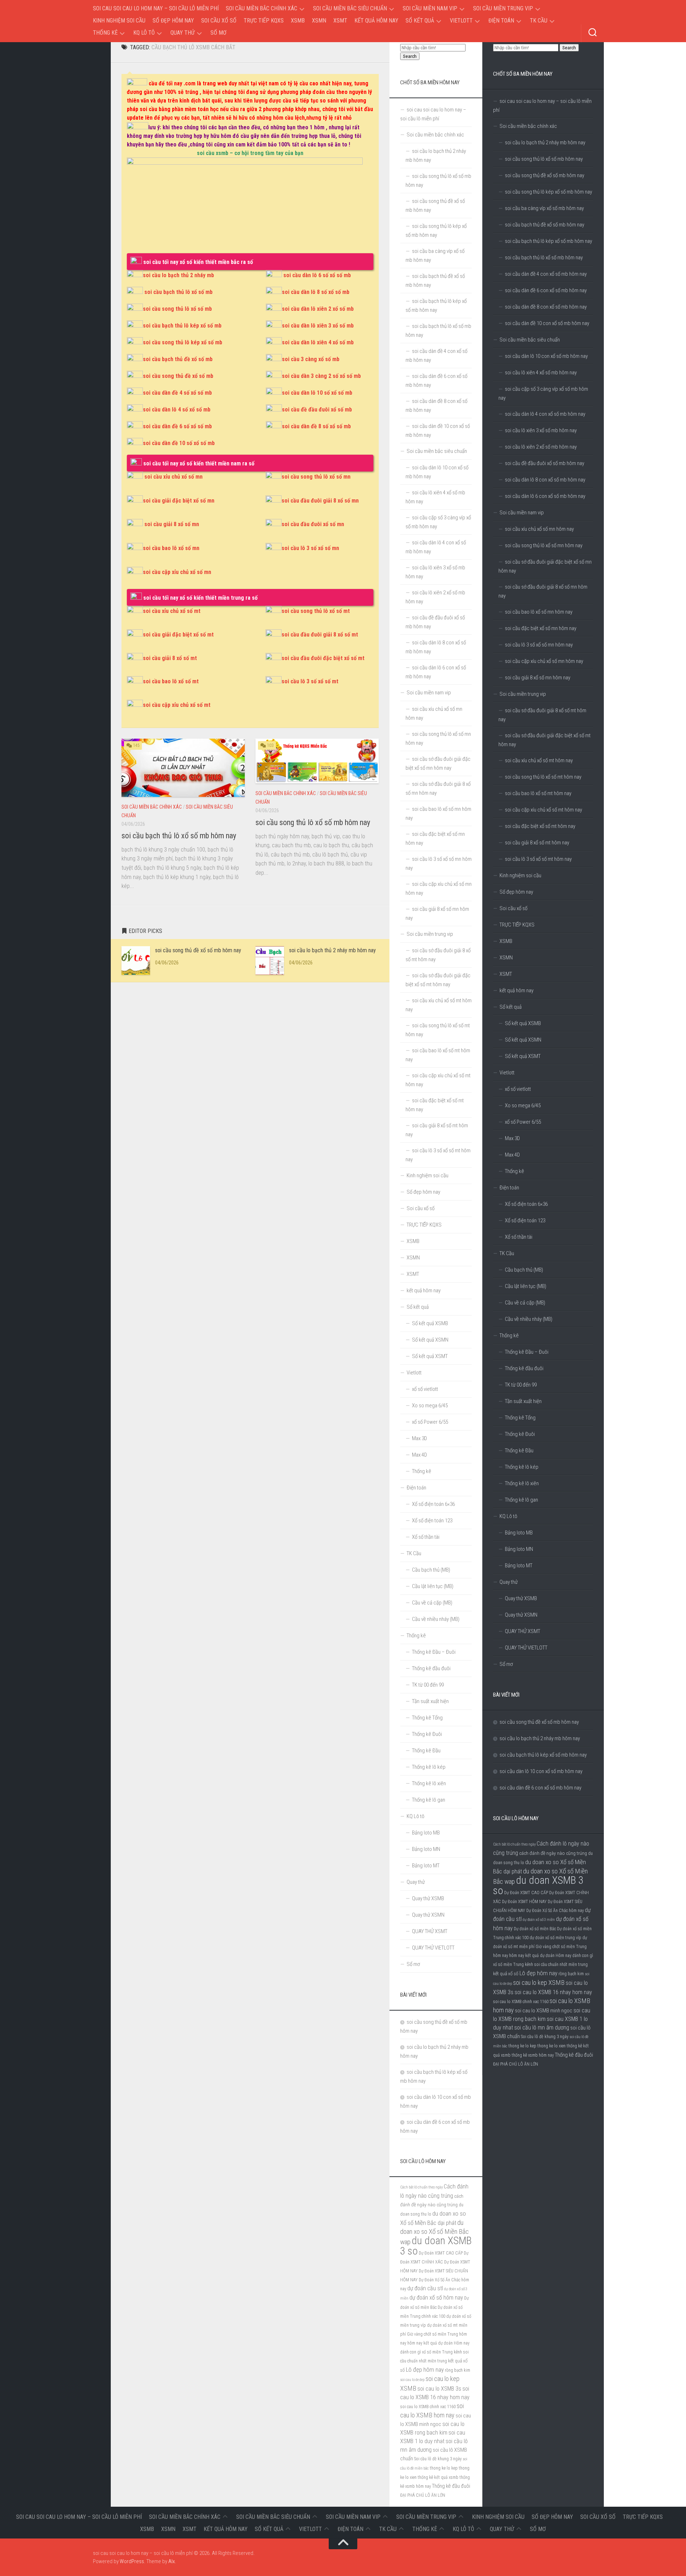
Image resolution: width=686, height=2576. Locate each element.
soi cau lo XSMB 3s (439, 2389)
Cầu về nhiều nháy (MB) (529, 1319)
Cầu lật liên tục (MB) (526, 1286)
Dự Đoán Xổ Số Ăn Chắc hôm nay (555, 1911)
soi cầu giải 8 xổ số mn (172, 524)
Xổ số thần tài (519, 1237)
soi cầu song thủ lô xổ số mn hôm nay (544, 545)
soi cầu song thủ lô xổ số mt (316, 611)
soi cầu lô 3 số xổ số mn (310, 548)
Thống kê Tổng (520, 1418)
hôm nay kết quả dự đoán (532, 1956)
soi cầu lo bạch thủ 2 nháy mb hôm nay (332, 950)
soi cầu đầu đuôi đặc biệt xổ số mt (323, 658)
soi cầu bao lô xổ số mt (171, 681)
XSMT (340, 21)
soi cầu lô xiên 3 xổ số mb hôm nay (541, 430)
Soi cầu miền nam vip (430, 8)
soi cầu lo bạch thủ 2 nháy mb (178, 275)
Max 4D (512, 1155)
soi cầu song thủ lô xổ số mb (177, 309)
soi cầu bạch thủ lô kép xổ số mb (182, 326)
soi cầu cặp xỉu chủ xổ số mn (177, 572)
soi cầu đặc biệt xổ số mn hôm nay (541, 628)
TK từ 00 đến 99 (521, 1385)
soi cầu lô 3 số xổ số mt (310, 681)
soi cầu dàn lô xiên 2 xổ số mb (318, 309)
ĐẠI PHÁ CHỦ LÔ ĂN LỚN (516, 2064)
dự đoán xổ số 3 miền (539, 1920)
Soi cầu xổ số (219, 21)
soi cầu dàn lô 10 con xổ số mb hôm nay (546, 356)
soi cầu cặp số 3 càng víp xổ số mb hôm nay (543, 393)
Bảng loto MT (519, 1566)
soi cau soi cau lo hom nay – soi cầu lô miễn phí (156, 8)
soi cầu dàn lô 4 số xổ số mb (177, 410)
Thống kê (105, 33)
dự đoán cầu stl (425, 2288)
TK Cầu (539, 21)
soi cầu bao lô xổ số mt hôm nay (538, 793)
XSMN (319, 21)
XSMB (298, 21)
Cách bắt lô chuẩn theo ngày (514, 1844)
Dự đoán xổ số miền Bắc (535, 1929)
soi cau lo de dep (412, 2380)
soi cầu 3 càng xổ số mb (311, 359)
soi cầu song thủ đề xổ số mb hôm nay (198, 950)
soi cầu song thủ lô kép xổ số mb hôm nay (548, 192)
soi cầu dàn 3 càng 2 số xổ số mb (321, 376)
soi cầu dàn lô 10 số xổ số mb (317, 393)
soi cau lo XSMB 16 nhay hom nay (553, 1992)
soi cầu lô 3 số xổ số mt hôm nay (538, 859)
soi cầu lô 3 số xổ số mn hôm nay (539, 645)
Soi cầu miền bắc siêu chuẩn (350, 8)
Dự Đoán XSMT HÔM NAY (524, 1902)
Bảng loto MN (519, 1549)
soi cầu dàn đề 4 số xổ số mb (177, 393)
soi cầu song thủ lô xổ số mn (316, 477)
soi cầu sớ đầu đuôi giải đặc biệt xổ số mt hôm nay (545, 740)
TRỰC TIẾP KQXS (264, 21)
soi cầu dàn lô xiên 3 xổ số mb (318, 326)
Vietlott (461, 21)
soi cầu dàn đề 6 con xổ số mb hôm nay (546, 290)
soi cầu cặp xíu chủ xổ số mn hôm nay (544, 661)
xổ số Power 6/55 (523, 1122)
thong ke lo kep (522, 2046)
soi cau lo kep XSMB (539, 1983)
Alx (171, 2561)
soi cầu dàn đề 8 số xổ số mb (316, 426)
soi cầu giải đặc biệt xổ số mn (179, 501)
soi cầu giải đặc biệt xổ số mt (178, 635)
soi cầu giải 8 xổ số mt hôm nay (537, 843)
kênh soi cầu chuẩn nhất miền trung (556, 1965)
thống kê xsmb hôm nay (533, 2055)
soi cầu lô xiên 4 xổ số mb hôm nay (541, 373)
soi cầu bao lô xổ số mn (171, 548)
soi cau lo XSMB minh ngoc (544, 2011)
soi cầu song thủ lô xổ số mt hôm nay (543, 777)
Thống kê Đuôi (520, 1434)
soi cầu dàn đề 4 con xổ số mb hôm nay (546, 274)
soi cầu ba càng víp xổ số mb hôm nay (544, 208)
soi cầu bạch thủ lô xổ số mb (178, 292)
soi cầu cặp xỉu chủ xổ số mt (177, 705)
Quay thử (183, 33)
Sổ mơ (218, 33)
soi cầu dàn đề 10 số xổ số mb (179, 443)
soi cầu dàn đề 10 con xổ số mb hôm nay (547, 323)
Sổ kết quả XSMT (523, 1056)
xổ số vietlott (518, 1089)
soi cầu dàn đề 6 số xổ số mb (177, 426)
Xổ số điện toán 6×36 (526, 1204)
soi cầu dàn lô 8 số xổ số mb (316, 292)
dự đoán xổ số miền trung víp (555, 1938)
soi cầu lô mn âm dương (542, 2028)
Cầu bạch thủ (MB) (524, 1270)
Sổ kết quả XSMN (523, 1040)
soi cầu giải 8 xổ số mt (170, 658)
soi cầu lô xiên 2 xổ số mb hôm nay (541, 447)
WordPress (132, 2561)
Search (569, 48)
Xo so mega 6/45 (523, 1105)
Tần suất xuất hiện (523, 1401)
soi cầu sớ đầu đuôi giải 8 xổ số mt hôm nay (542, 715)
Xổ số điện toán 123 (525, 1220)
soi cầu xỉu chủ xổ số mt (172, 611)
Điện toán (501, 21)
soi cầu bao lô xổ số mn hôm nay (539, 612)
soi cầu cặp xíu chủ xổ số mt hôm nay (543, 810)
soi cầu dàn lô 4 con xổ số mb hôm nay (545, 414)
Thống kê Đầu (519, 1451)
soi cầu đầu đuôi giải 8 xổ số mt (320, 635)
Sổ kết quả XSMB (523, 1023)
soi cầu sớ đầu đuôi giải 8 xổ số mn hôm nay (543, 591)
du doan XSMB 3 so (538, 1885)
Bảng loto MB (519, 1533)
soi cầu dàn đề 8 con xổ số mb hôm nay (546, 307)
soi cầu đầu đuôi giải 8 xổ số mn (320, 501)
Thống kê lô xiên (522, 1483)
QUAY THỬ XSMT (523, 1631)
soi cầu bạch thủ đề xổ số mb (178, 359)
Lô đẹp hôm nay (538, 1973)
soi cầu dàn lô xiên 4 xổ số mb (318, 342)
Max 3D (512, 1138)
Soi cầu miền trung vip (503, 8)
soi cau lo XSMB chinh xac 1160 (521, 2002)
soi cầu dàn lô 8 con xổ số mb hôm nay (545, 480)
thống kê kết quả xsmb (438, 2477)
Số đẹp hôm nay (173, 21)
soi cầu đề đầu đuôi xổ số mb (317, 410)
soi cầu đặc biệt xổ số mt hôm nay (540, 826)
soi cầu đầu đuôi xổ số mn (313, 524)
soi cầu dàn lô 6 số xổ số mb (317, 275)
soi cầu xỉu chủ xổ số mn (173, 477)
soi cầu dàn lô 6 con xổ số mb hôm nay (545, 496)
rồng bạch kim (571, 1974)
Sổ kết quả (420, 21)
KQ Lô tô (144, 33)
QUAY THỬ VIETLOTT (526, 1648)
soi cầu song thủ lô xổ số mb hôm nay (313, 822)
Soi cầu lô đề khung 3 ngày (545, 2037)
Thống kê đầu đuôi (524, 1368)
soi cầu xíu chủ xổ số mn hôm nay (539, 529)
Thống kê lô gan (521, 1500)
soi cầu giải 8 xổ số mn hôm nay (538, 678)
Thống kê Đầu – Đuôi (527, 1352)
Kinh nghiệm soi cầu (119, 21)
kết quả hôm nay (376, 21)
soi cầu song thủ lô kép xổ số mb (183, 342)
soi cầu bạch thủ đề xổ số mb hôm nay (545, 225)
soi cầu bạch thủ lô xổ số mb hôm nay (179, 836)
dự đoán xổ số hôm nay (436, 2298)
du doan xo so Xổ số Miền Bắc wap (434, 2232)
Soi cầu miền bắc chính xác (262, 8)
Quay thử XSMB (521, 1598)
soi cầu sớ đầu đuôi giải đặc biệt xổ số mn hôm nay (545, 566)
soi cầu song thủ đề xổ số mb (178, 376)
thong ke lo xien (551, 2046)
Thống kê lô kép (522, 1467)
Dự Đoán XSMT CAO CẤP (526, 1893)
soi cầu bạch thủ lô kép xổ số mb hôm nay (548, 241)
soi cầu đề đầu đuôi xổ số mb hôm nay (545, 463)
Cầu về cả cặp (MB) (525, 1303)
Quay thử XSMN (521, 1615)
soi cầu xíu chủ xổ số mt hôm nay (539, 760)
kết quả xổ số (506, 1973)
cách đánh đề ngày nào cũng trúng (553, 1853)
